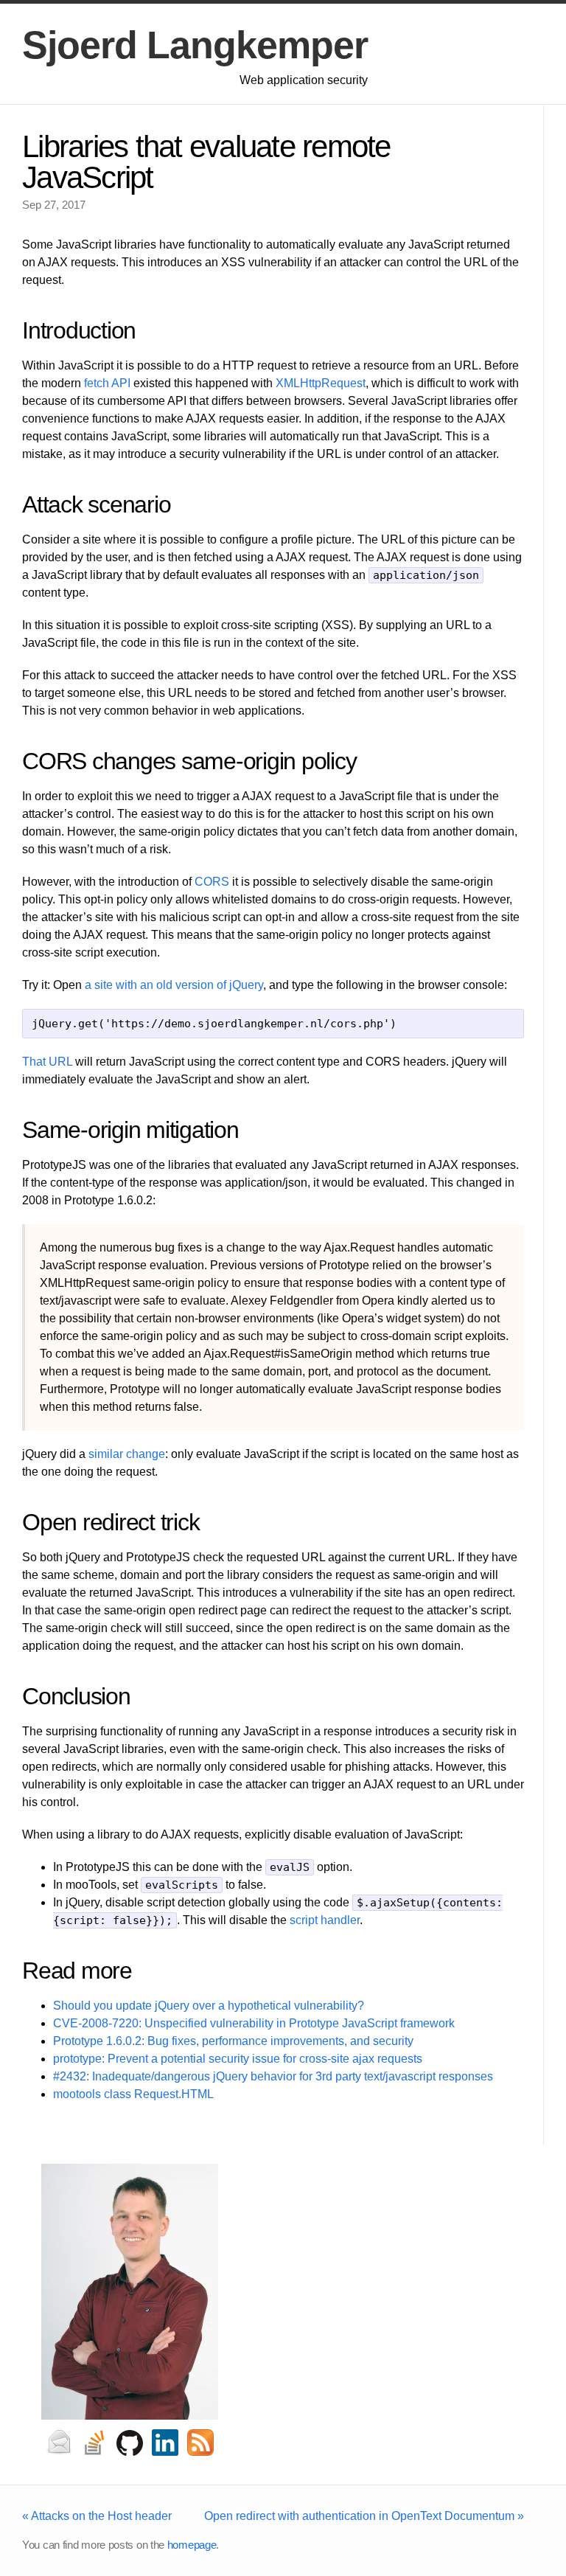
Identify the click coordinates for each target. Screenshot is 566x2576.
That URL (47, 1062)
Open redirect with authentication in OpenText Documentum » (364, 2516)
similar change (127, 1454)
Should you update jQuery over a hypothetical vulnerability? (209, 2006)
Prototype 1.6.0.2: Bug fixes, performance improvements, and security (233, 2041)
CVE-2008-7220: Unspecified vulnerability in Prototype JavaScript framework (254, 2023)
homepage (192, 2545)
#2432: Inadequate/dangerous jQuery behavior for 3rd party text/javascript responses (273, 2076)
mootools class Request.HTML (133, 2094)
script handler (325, 1920)
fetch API (107, 383)
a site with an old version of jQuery (174, 985)
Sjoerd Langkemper (195, 45)
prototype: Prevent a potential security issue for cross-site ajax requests (238, 2059)
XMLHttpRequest (321, 383)
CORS (212, 882)
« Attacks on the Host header (97, 2516)
